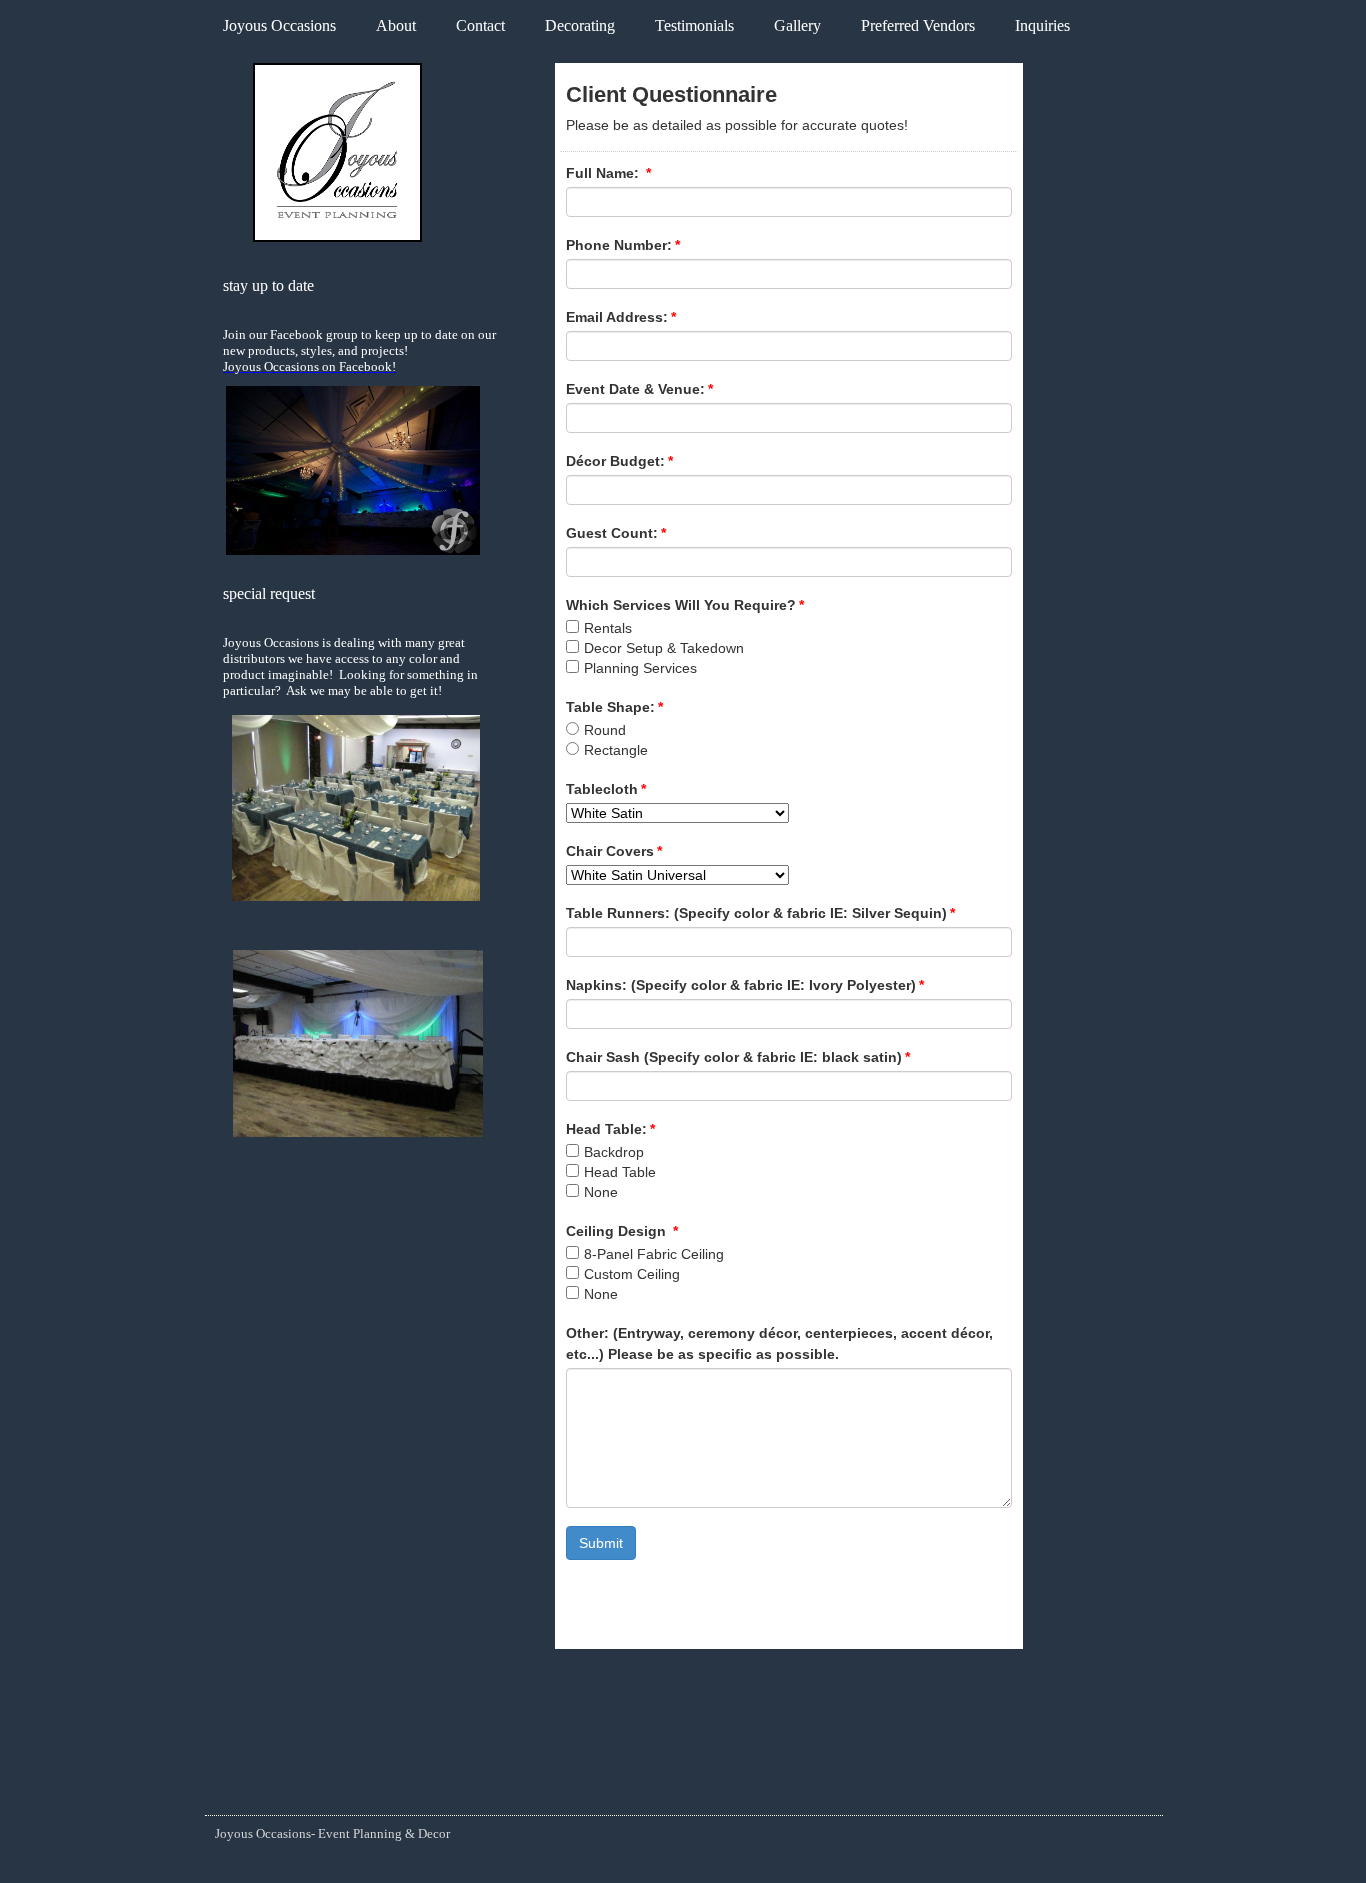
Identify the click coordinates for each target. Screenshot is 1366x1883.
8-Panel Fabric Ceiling (654, 1254)
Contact (480, 25)
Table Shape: (614, 707)
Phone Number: (623, 245)
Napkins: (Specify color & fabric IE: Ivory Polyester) (745, 985)
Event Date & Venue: (639, 389)
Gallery (797, 25)
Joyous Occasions (279, 25)
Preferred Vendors (918, 25)
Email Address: (621, 317)
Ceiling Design (622, 1231)
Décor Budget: (619, 461)
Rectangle (616, 750)
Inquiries (1042, 25)
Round (605, 730)
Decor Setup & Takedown (664, 648)
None (601, 1192)
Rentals (608, 628)
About (396, 25)
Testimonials (694, 25)
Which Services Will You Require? (685, 605)
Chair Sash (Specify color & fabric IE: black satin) (738, 1057)
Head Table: (610, 1129)
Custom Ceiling (632, 1274)
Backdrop (614, 1152)
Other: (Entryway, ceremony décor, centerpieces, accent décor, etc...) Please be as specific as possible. (779, 1343)
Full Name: (608, 173)
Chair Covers (614, 851)
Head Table (620, 1172)
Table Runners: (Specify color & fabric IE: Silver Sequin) (760, 913)
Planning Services (640, 668)
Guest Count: (616, 533)
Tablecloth (606, 789)
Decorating (580, 25)
